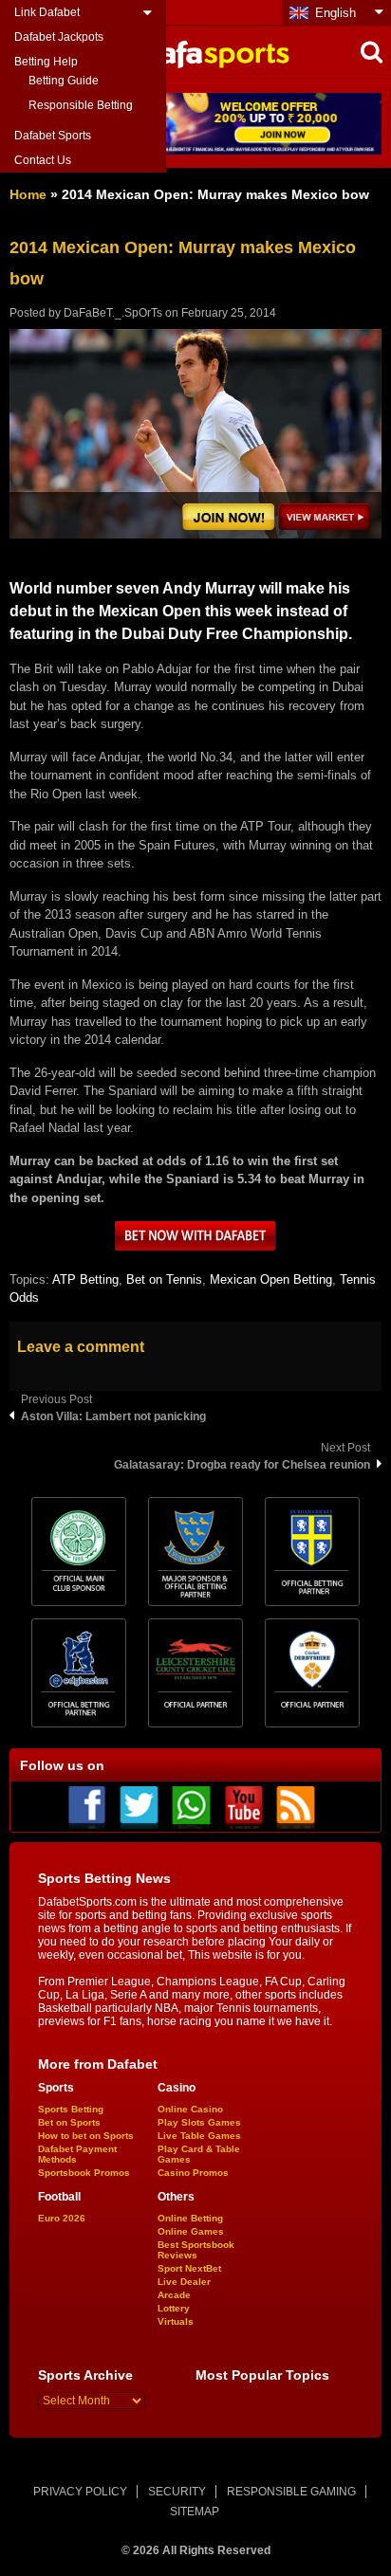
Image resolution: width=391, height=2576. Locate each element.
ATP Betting (85, 1279)
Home (28, 194)
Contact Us (43, 160)
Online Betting (190, 2218)
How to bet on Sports (86, 2136)
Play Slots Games (199, 2122)
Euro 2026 (62, 2218)
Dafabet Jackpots (59, 37)
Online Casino (190, 2109)
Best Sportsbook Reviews (196, 2250)
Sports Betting (71, 2109)
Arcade (174, 2295)
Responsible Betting (81, 105)
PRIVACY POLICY (80, 2492)
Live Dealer (184, 2282)
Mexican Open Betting (271, 1279)
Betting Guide (64, 81)
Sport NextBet (189, 2268)
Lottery (174, 2308)
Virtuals (176, 2321)
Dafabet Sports (53, 136)
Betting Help (46, 62)
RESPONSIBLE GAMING (291, 2492)
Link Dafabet (47, 12)
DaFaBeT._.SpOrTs (113, 313)
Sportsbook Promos (84, 2173)
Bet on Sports (69, 2122)
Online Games (191, 2231)
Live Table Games (199, 2136)
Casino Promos (193, 2173)
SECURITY (177, 2492)
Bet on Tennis (164, 1279)
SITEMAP (195, 2512)
